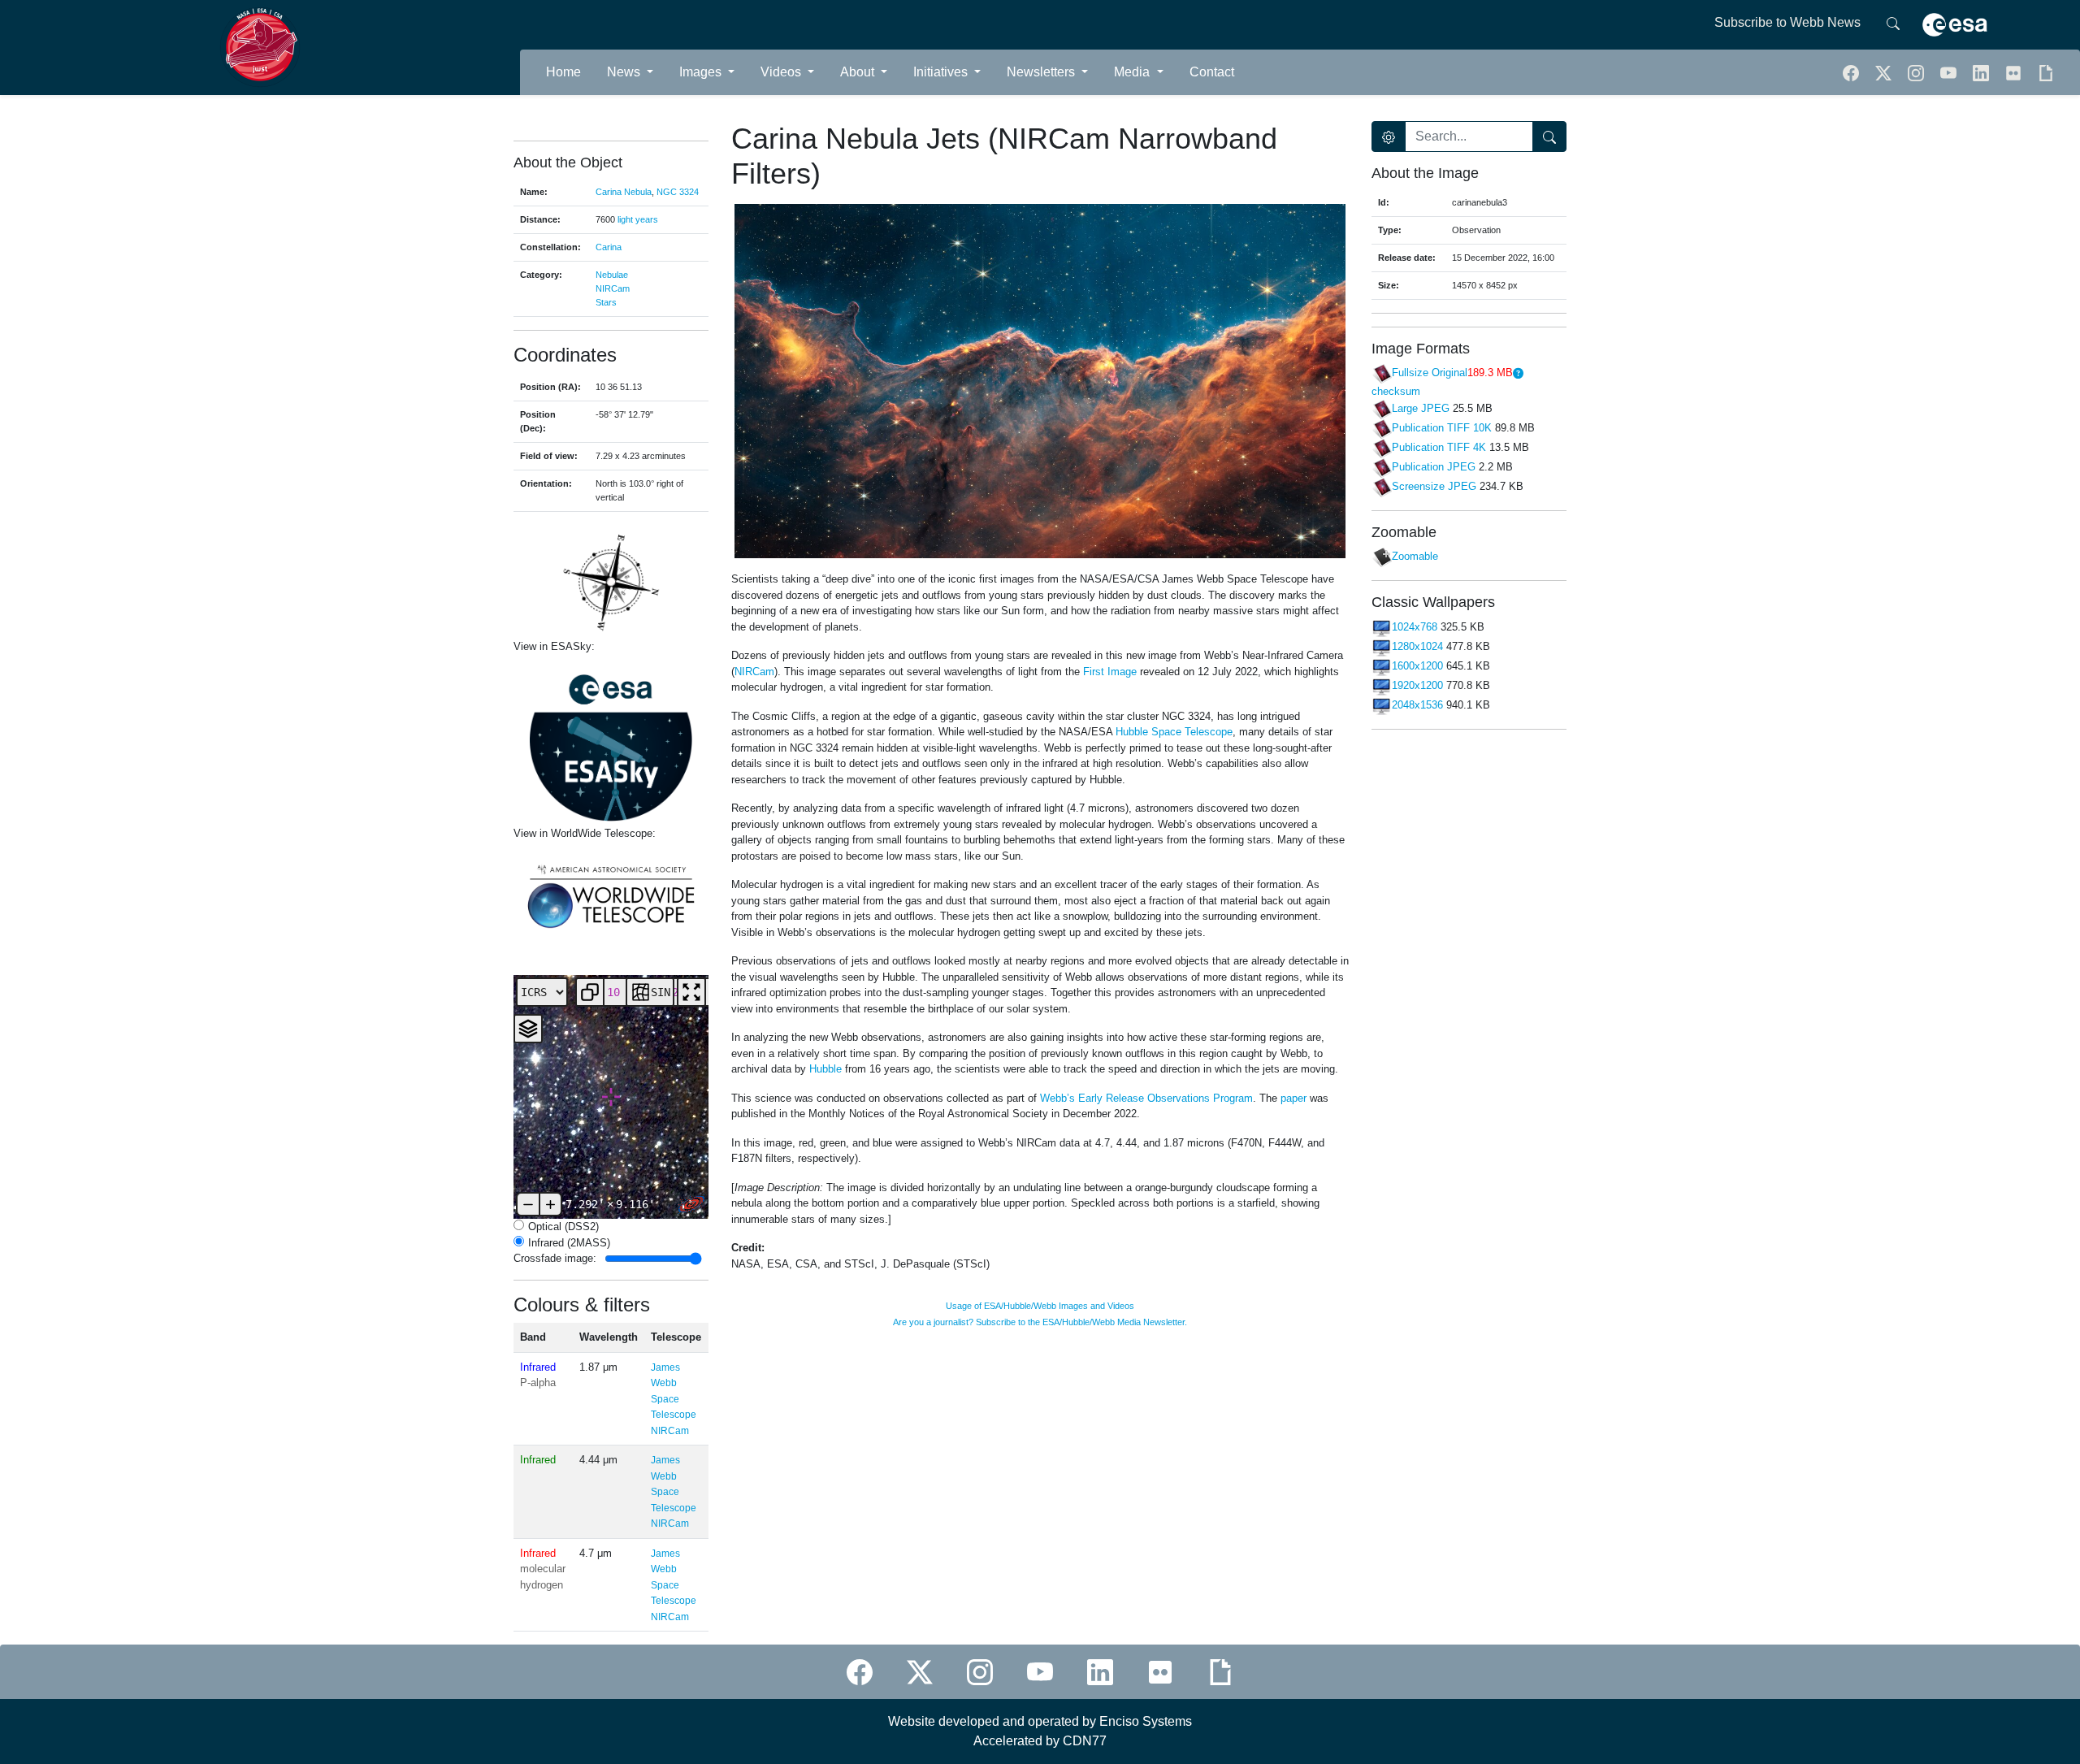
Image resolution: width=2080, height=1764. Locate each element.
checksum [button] (1396, 391)
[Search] (1893, 23)
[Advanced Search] (1389, 137)
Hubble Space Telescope (1174, 732)
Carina (609, 247)
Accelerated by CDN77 (1040, 1741)
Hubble (825, 1069)
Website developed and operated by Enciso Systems (1040, 1721)
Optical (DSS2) (563, 1227)
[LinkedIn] (1982, 72)
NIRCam (613, 288)
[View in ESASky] (611, 740)
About (859, 72)
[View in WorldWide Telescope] (611, 895)
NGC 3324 (678, 192)
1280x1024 (1417, 647)
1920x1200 (1417, 686)
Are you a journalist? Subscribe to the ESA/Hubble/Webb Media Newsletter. (1040, 1322)
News (625, 72)
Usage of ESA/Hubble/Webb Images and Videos (1040, 1306)
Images (702, 72)
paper (1293, 1098)
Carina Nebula (624, 192)
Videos (782, 72)
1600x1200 (1417, 667)
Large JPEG (1421, 408)
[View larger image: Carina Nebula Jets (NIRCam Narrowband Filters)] (1040, 381)
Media (1133, 72)
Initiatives (942, 72)
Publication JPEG (1434, 467)
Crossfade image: (555, 1258)
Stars (606, 302)
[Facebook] (1852, 72)
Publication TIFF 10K (1442, 428)
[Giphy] (2046, 72)
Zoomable (1415, 557)
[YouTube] (1950, 72)
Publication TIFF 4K (1439, 447)
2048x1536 (1417, 706)
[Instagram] (980, 1672)
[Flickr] (2015, 72)
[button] (1917, 72)
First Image (1110, 672)
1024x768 (1415, 628)
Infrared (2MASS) (569, 1243)
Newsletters (1042, 72)
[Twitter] (1885, 72)
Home (563, 72)
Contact (1212, 72)
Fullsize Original (1430, 373)
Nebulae (612, 275)
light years (638, 219)
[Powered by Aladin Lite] (691, 1204)
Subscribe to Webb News (1787, 22)
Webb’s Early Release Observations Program (1146, 1098)
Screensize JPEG (1434, 486)
